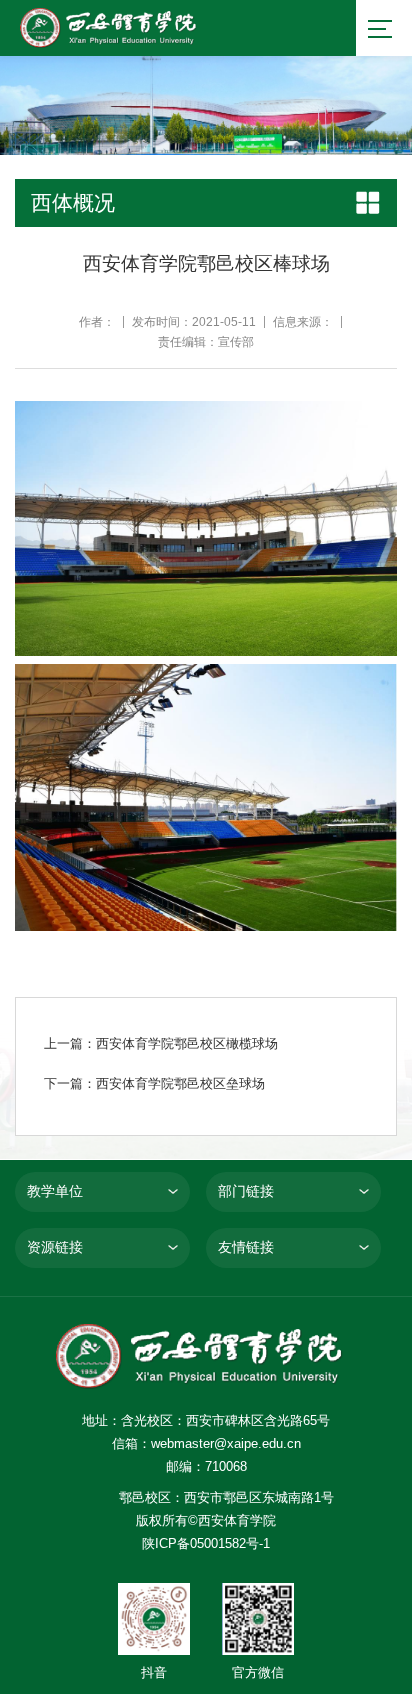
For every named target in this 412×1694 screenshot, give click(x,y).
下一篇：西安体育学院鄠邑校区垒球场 (154, 1083)
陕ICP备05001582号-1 (206, 1543)
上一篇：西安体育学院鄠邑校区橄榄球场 (161, 1043)
